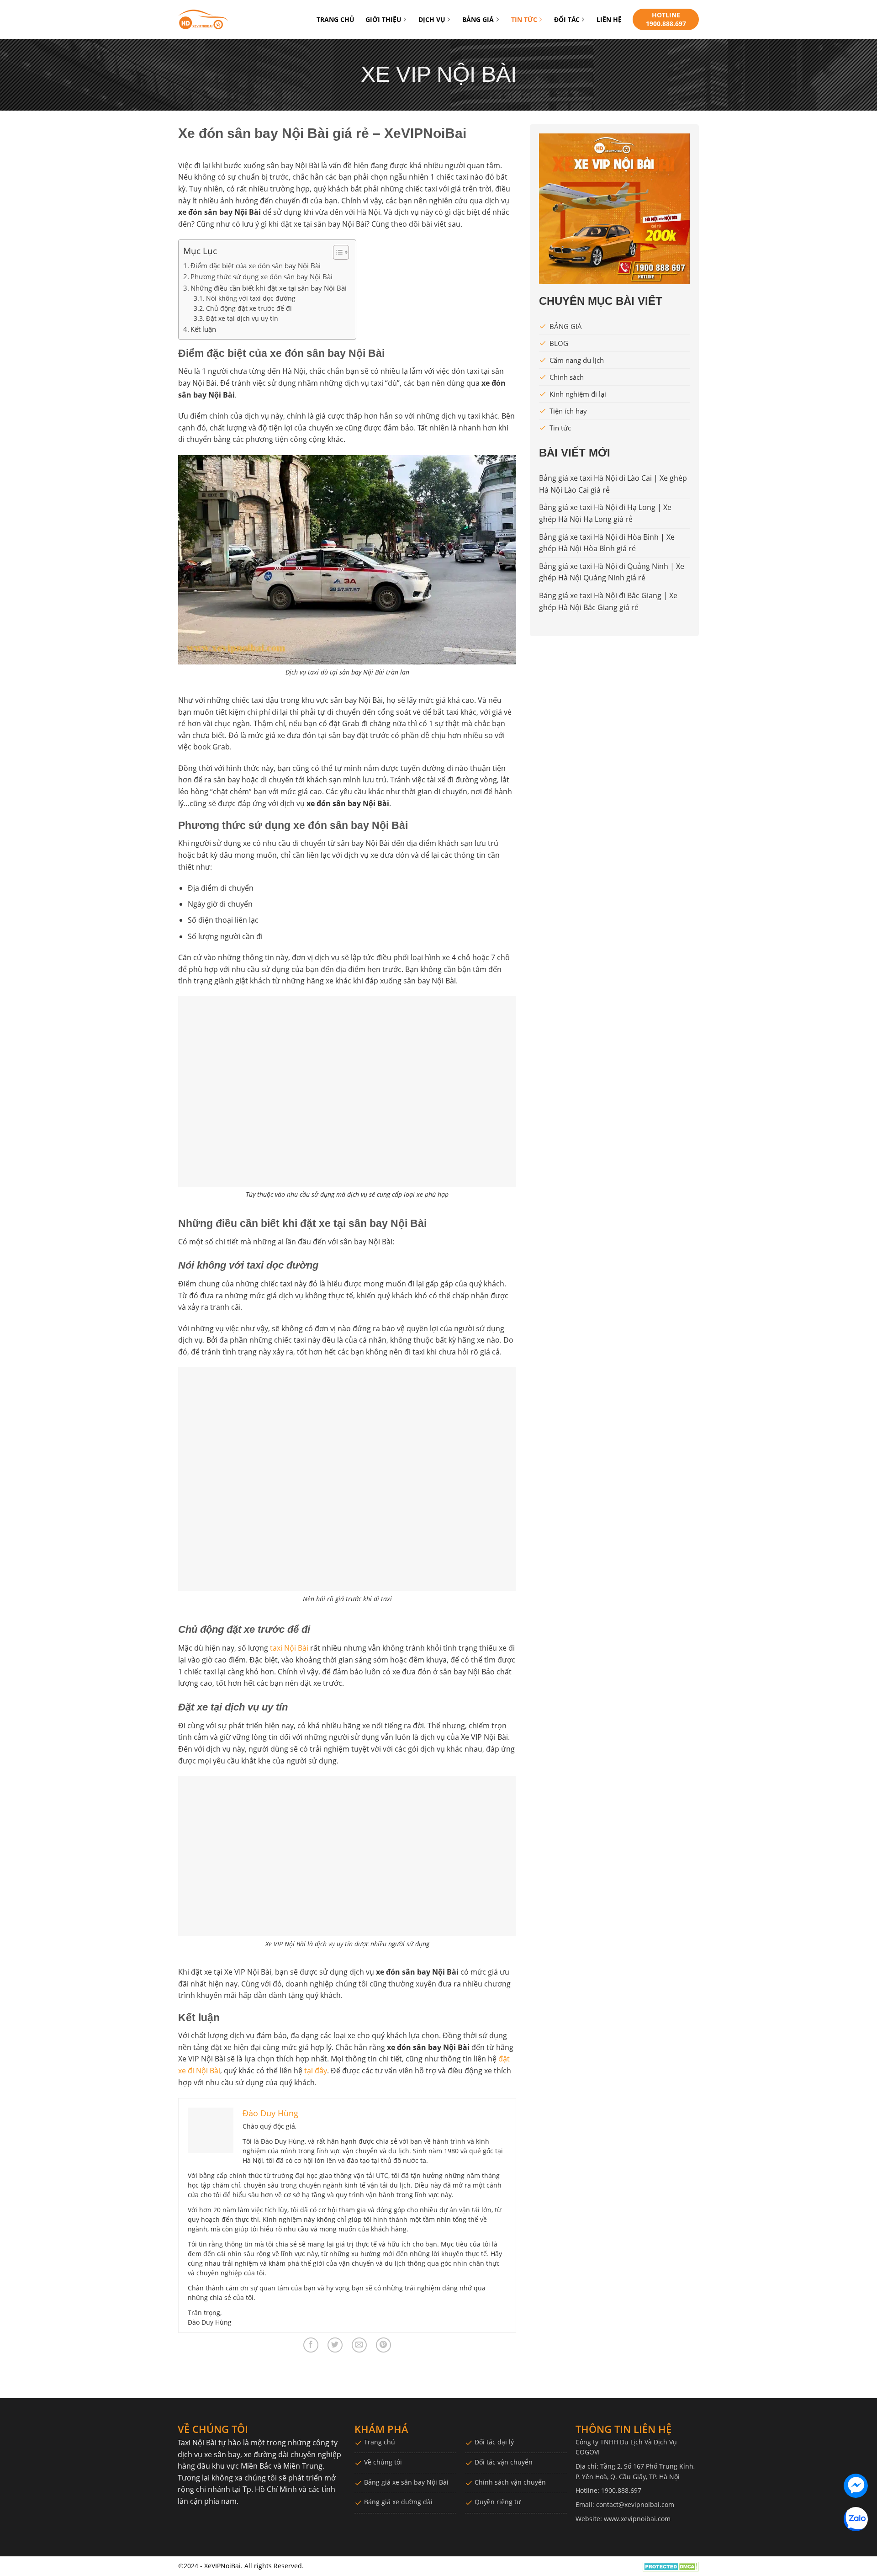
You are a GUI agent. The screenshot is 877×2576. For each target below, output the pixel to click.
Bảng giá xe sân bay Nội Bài (406, 2482)
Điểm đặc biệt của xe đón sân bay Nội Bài (256, 266)
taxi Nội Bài (289, 1648)
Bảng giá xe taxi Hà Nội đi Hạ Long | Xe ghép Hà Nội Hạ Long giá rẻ (605, 513)
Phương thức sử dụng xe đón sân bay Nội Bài (262, 276)
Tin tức (560, 428)
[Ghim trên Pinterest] (383, 2345)
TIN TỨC (524, 19)
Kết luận (203, 329)
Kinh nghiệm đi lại (578, 394)
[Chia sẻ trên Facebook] (311, 2345)
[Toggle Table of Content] (336, 252)
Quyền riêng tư (498, 2502)
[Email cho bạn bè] (359, 2345)
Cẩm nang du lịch (577, 360)
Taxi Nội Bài (197, 2443)
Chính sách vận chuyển (510, 2482)
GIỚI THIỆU (383, 19)
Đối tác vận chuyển (504, 2462)
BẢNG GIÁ (478, 19)
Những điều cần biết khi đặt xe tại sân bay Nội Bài (269, 288)
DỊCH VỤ (432, 19)
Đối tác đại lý (494, 2442)
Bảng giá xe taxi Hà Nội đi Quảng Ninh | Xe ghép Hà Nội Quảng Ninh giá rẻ (612, 572)
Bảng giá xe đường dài (398, 2502)
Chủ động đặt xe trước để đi (249, 308)
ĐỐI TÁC (567, 19)
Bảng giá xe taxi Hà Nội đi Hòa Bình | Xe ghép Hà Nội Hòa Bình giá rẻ (607, 543)
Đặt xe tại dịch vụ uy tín (242, 318)
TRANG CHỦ (335, 19)
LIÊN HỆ (609, 19)
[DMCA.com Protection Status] (671, 2566)
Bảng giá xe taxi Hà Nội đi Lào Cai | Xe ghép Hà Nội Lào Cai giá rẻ (613, 484)
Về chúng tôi (383, 2462)
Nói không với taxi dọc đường (251, 298)
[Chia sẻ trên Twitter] (335, 2345)
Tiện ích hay (568, 411)
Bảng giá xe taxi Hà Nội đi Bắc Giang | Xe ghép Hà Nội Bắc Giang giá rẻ (608, 601)
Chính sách (567, 377)
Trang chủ (380, 2442)
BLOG (559, 343)
